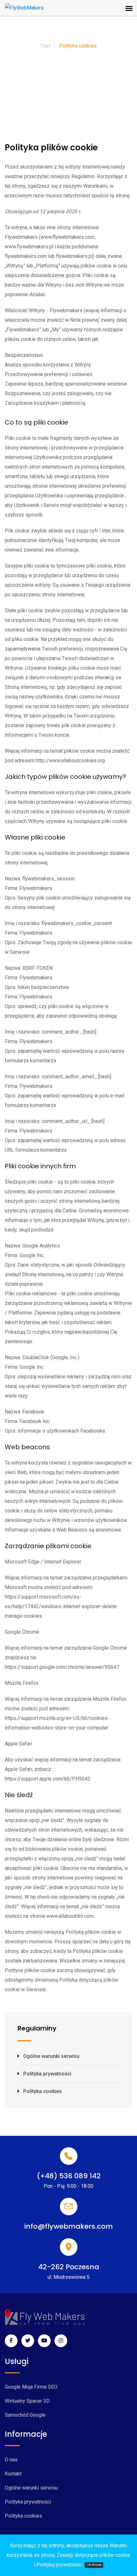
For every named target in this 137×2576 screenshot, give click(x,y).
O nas (11, 2460)
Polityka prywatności (47, 2074)
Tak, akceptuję (94, 2565)
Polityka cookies (43, 2091)
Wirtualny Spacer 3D (27, 2401)
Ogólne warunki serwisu (51, 2056)
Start (46, 46)
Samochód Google (25, 2415)
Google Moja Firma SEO (31, 2387)
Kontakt (13, 2474)
